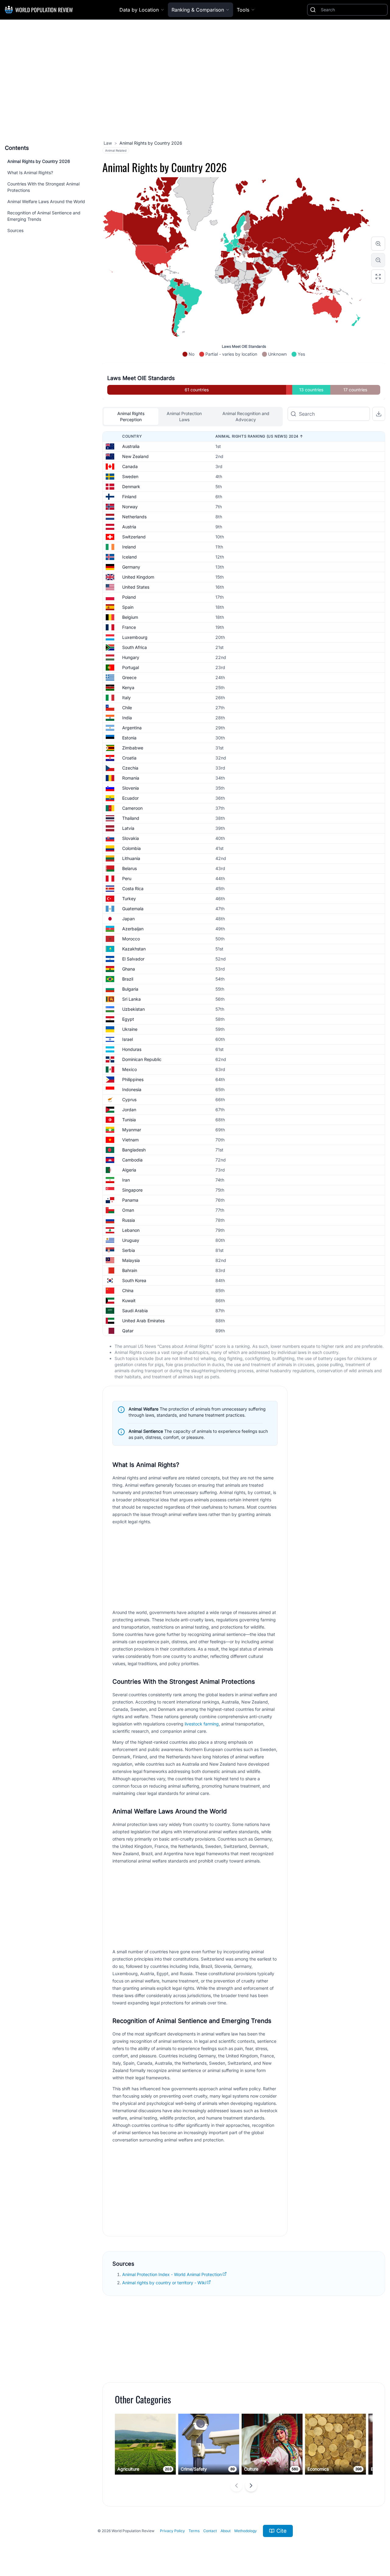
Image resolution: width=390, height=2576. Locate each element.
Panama (130, 1200)
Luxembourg (135, 637)
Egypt (128, 1019)
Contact (210, 2531)
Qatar (128, 1331)
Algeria (129, 1170)
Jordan (129, 1110)
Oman (128, 1210)
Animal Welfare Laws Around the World (46, 201)
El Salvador (133, 959)
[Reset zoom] (378, 277)
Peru (127, 878)
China (128, 1290)
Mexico (129, 1069)
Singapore (132, 1190)
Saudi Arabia (135, 1311)
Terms (194, 2531)
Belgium (130, 617)
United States (136, 587)
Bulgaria (130, 989)
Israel (128, 1039)
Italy (126, 698)
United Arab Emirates (143, 1321)
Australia (131, 446)
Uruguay (131, 1240)
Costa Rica (133, 888)
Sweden (130, 476)
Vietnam (130, 1140)
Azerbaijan (133, 929)
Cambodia (132, 1160)
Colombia (131, 848)
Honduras (132, 1049)
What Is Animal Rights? (30, 173)
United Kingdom (138, 577)
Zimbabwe (133, 748)
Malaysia (131, 1260)
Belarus (129, 868)
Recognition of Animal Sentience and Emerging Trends (44, 216)
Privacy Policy (172, 2531)
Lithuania (131, 858)
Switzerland (134, 537)
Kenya (128, 687)
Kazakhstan (134, 949)
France (129, 627)
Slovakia (131, 838)
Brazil (128, 979)
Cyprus (129, 1099)
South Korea (134, 1280)
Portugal (131, 667)
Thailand (131, 818)
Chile (127, 708)
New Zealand (135, 456)
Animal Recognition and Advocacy (246, 416)
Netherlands (134, 517)
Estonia (129, 738)
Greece (129, 677)
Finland (129, 497)
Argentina (132, 728)
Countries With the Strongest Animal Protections (43, 187)
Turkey (129, 899)
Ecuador (130, 798)
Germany (131, 567)
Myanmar (132, 1130)
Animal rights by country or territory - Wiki (164, 2283)
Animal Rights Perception (131, 416)
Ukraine (130, 1029)
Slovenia (131, 788)
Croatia (129, 758)
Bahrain (130, 1270)
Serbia (129, 1250)
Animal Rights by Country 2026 (39, 161)
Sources (15, 230)
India (127, 718)
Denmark (131, 486)
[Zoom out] (378, 260)
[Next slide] (251, 2486)
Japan (128, 919)
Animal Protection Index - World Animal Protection (172, 2274)
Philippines (133, 1079)
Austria (129, 527)
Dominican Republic (142, 1059)
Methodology (246, 2531)
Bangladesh (134, 1150)
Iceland (129, 557)
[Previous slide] (236, 2486)
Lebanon (131, 1230)
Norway (130, 507)
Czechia (130, 768)
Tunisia (129, 1120)
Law (108, 143)
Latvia (128, 828)
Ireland (129, 547)
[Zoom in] (378, 244)
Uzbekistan (133, 1009)
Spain (128, 607)
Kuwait (129, 1300)
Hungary (131, 657)
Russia (129, 1220)
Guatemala (133, 909)
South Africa (135, 647)
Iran (126, 1180)
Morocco (131, 939)
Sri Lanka (131, 999)
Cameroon (132, 808)
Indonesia (132, 1089)
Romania (131, 778)
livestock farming (202, 1724)
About (226, 2531)
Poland (129, 597)
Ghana (129, 969)
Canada (130, 466)
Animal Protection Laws (184, 416)
